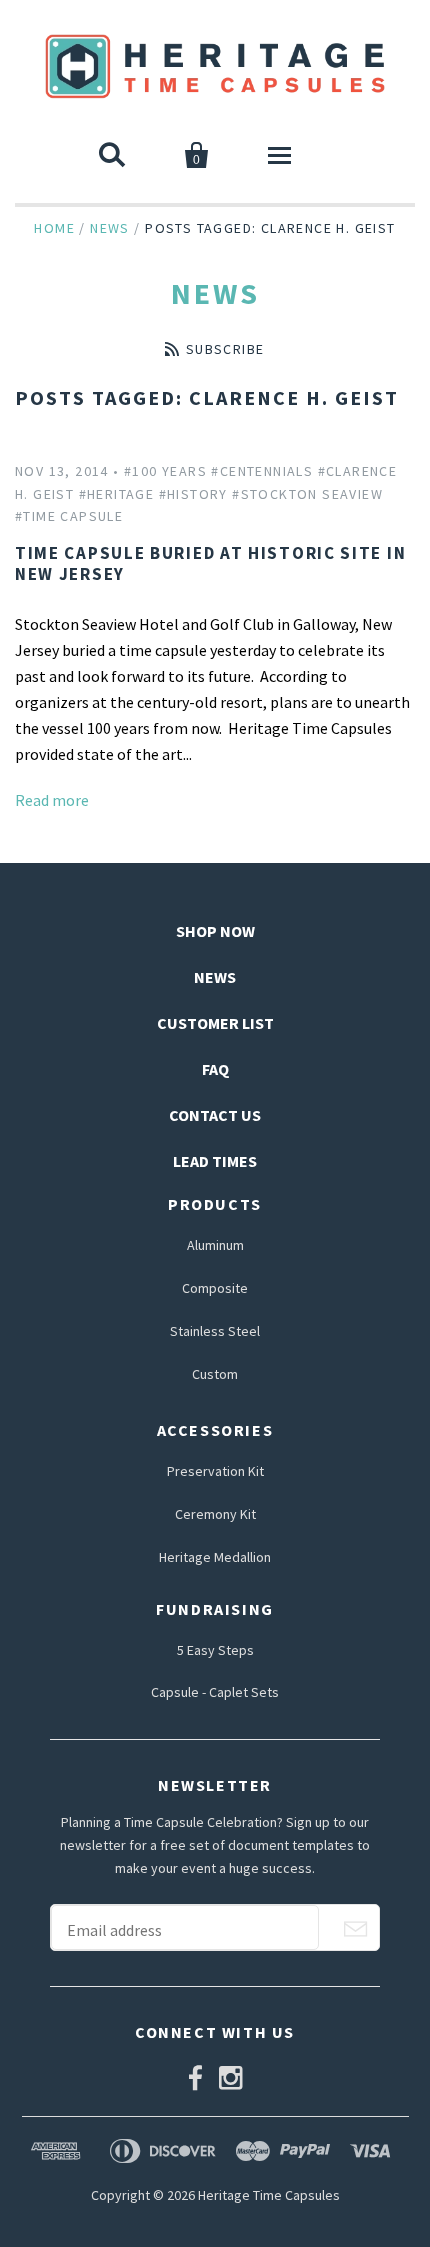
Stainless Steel (215, 1331)
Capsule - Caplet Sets (215, 1692)
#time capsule (69, 516)
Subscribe (225, 349)
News (110, 228)
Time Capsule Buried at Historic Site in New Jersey (210, 563)
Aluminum (215, 1245)
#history (193, 494)
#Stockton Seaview (307, 494)
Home (54, 228)
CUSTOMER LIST (215, 1023)
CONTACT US (215, 1115)
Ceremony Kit (215, 1514)
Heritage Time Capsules (269, 2195)
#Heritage (117, 494)
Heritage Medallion (215, 1557)
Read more (52, 800)
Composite (215, 1288)
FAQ (215, 1069)
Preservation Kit (215, 1471)
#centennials (262, 471)
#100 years (165, 471)
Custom (215, 1374)
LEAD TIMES (215, 1161)
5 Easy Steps (215, 1650)
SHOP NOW (215, 931)
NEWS (215, 977)
